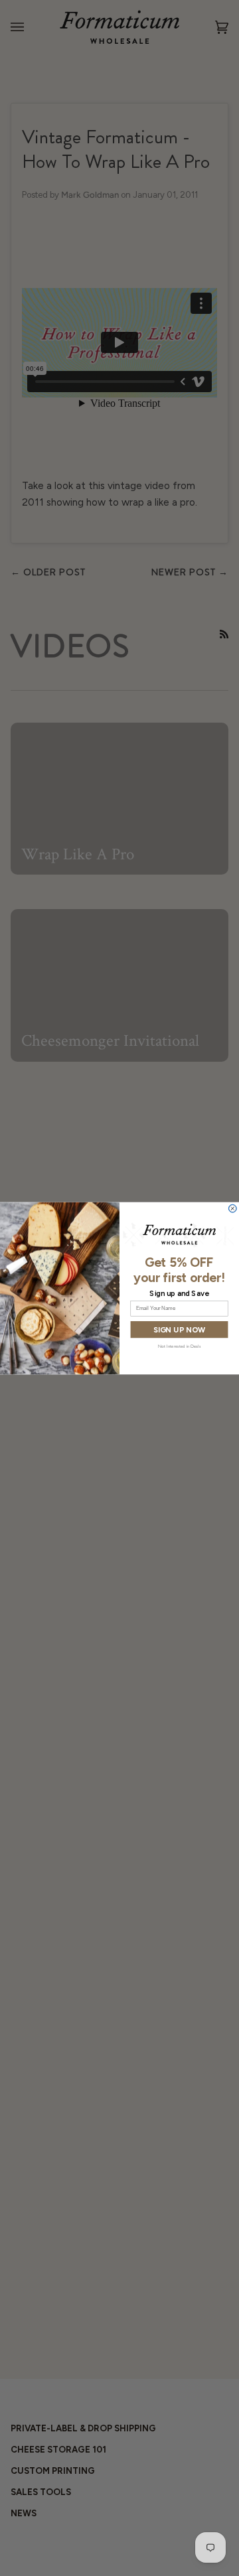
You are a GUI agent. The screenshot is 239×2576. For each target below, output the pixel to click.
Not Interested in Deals (179, 1345)
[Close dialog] (232, 1208)
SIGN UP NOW (179, 1329)
